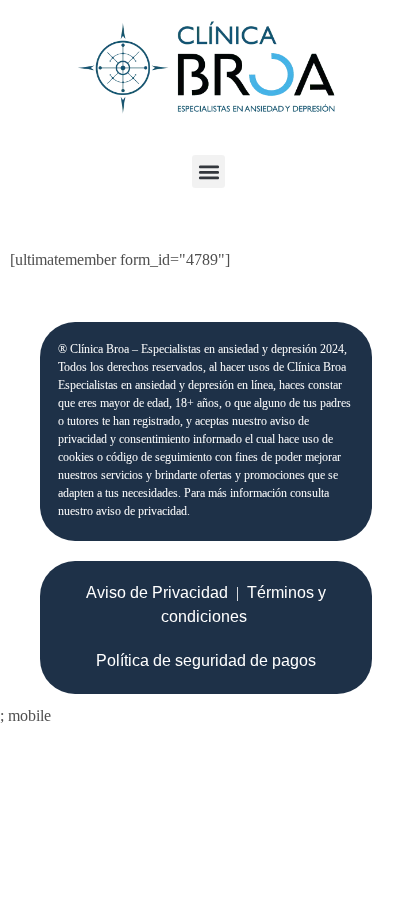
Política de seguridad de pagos (206, 660)
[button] (208, 171)
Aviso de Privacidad (157, 592)
